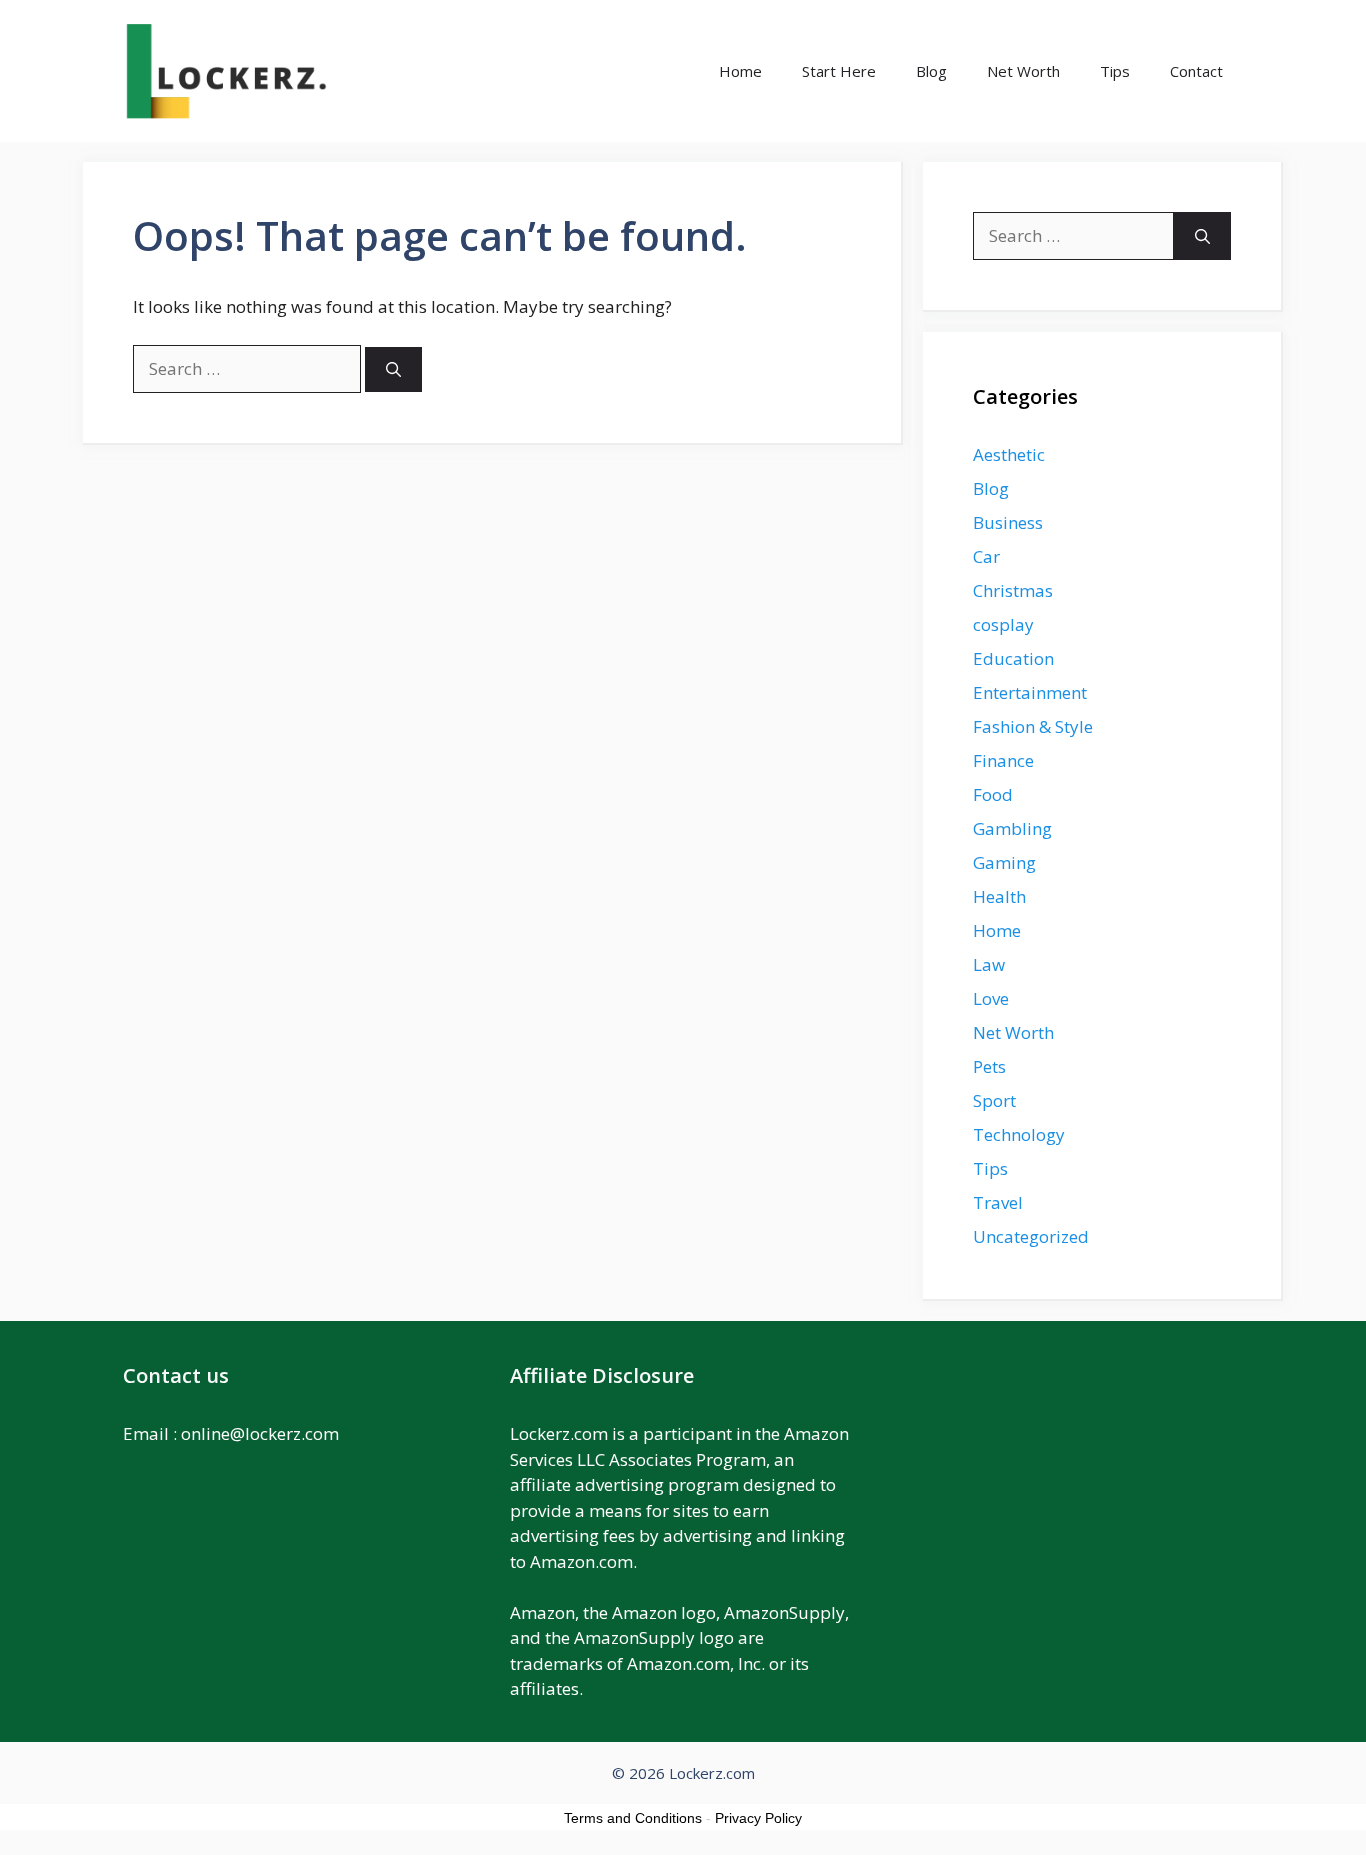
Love (991, 998)
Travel (998, 1202)
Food (993, 794)
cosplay (1003, 624)
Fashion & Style (1033, 726)
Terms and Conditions (633, 1818)
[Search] (393, 369)
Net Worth (1023, 71)
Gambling (1012, 828)
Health (999, 896)
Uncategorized (1031, 1236)
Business (1008, 522)
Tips (1115, 71)
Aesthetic (1009, 454)
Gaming (1004, 862)
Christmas (1013, 590)
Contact (1196, 71)
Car (986, 556)
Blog (931, 71)
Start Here (839, 71)
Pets (989, 1066)
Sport (994, 1100)
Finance (1003, 760)
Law (989, 964)
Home (740, 71)
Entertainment (1030, 692)
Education (1013, 658)
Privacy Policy (758, 1818)
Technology (1019, 1134)
